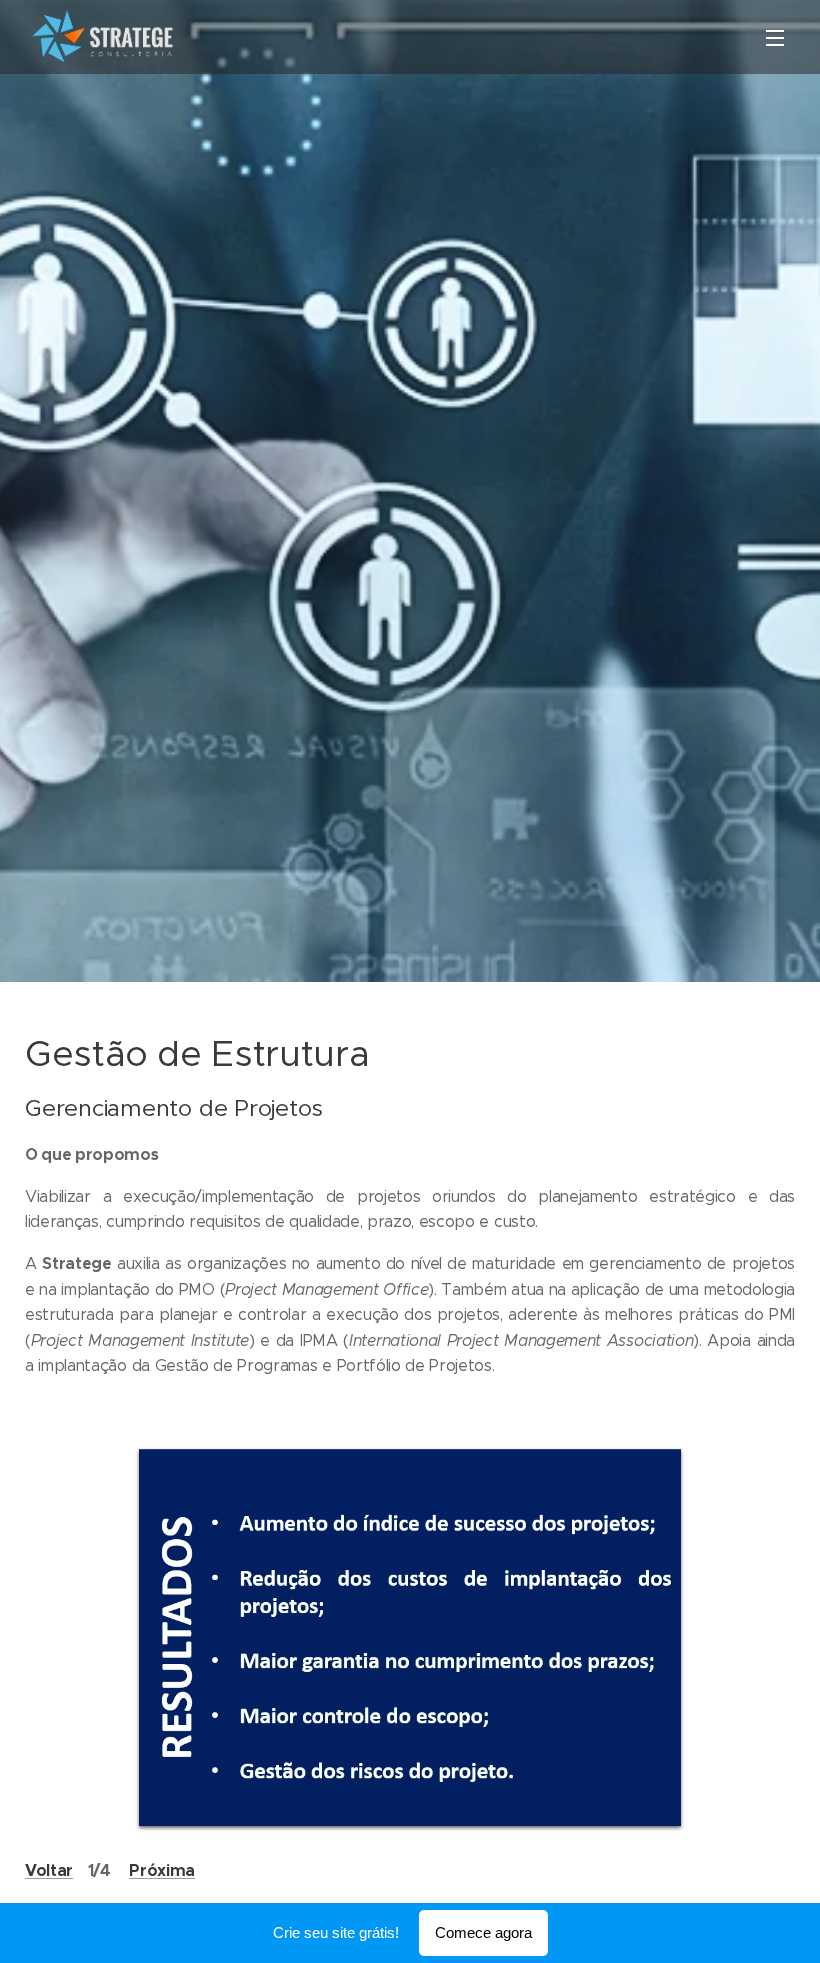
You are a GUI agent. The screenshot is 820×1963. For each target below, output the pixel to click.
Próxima (162, 1870)
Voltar (49, 1870)
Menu (775, 37)
